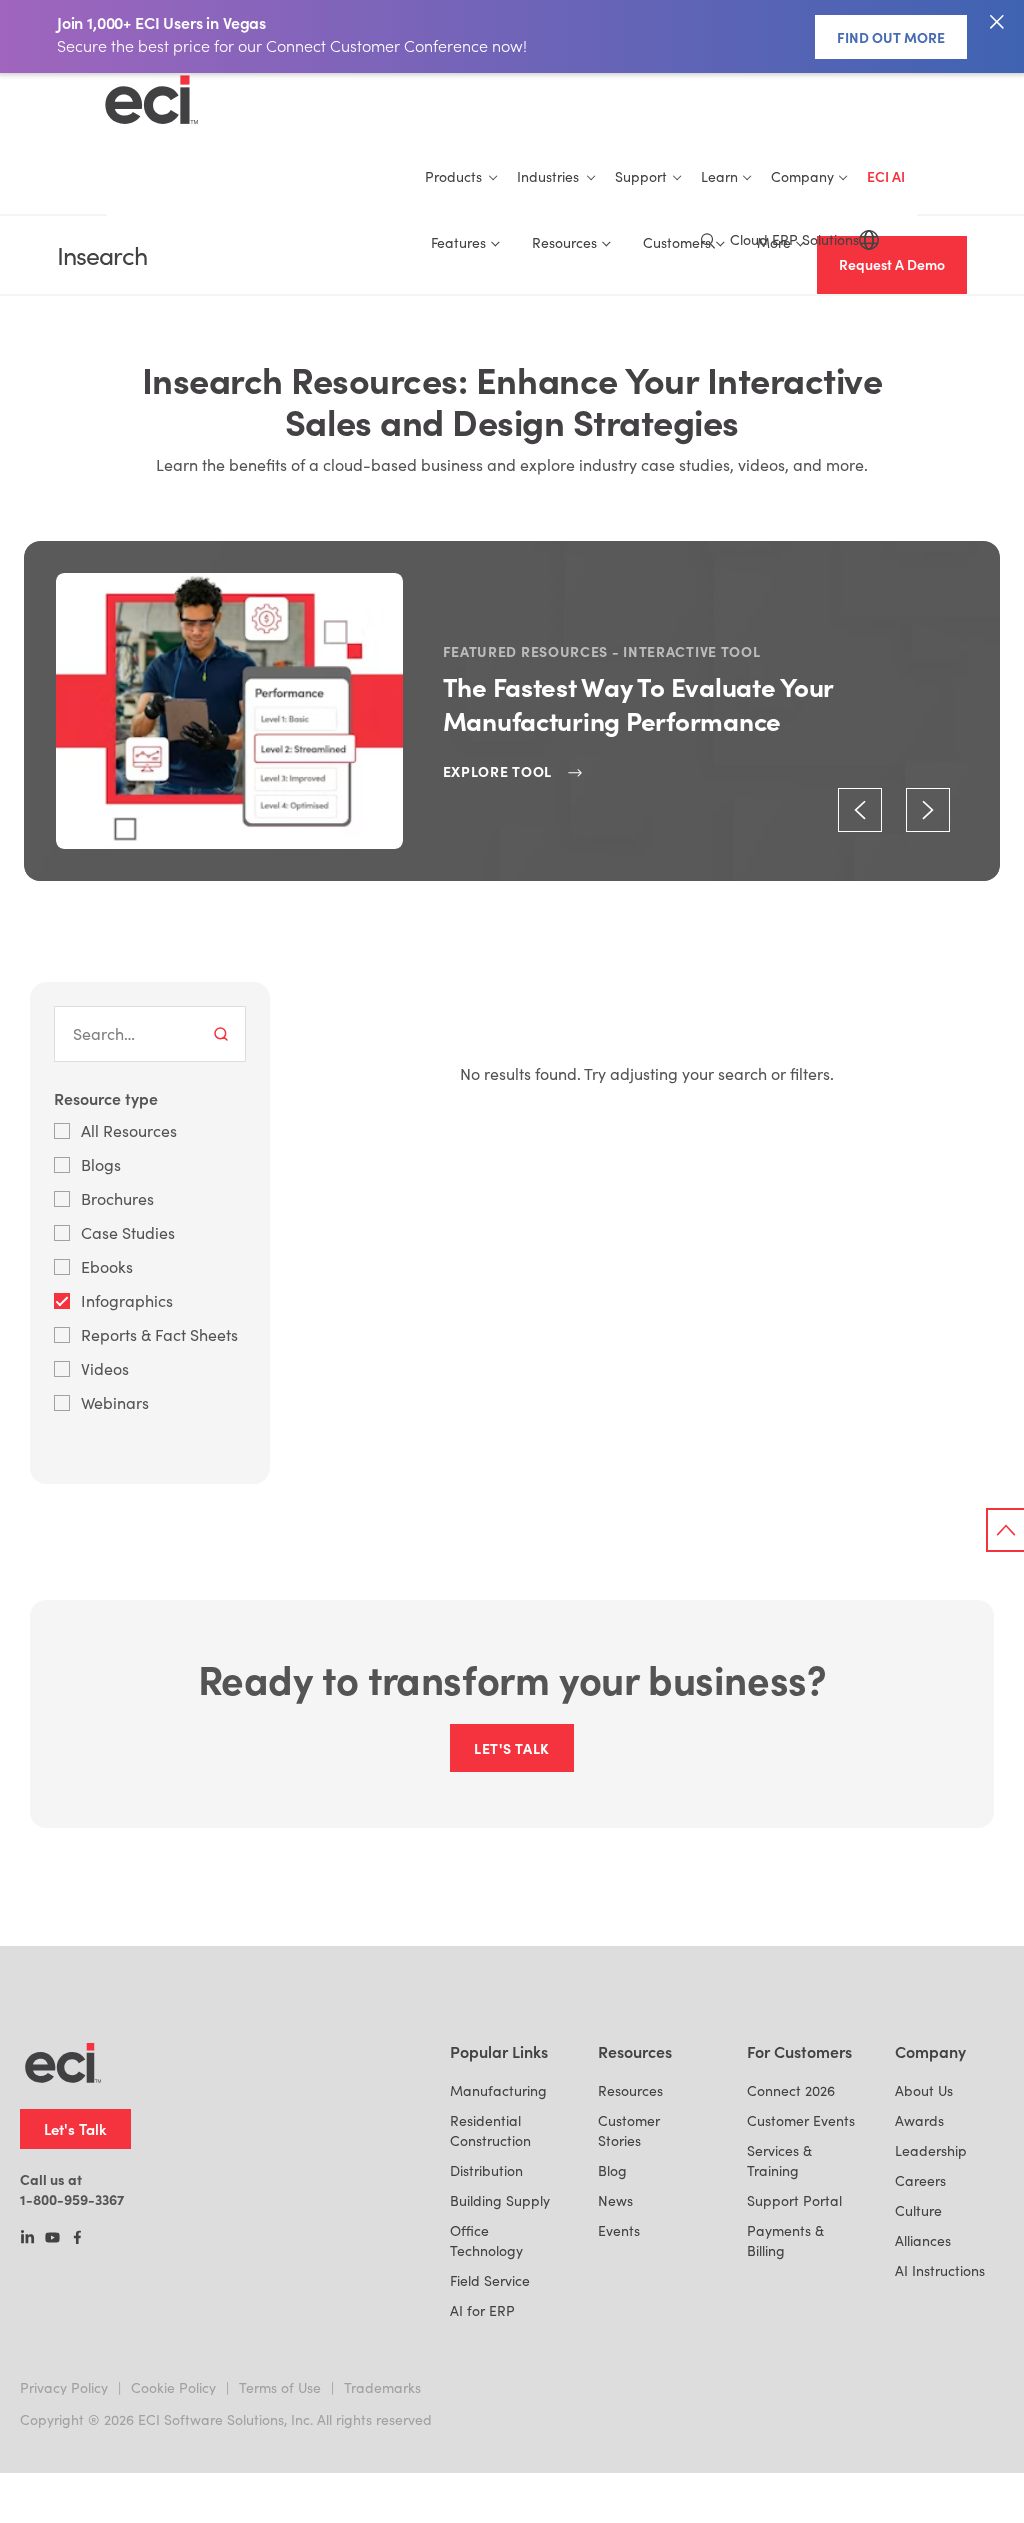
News (615, 2200)
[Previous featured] (860, 810)
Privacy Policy (64, 2387)
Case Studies (128, 1232)
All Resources (129, 1130)
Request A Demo (892, 264)
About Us (924, 2090)
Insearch (102, 255)
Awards (919, 2120)
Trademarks (382, 2387)
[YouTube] (52, 2239)
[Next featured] (928, 810)
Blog (612, 2170)
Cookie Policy (173, 2387)
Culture (918, 2210)
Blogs (101, 1164)
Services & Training (779, 2160)
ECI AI (886, 176)
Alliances (923, 2240)
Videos (105, 1368)
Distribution (486, 2170)
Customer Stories (629, 2130)
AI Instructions (940, 2270)
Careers (920, 2180)
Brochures (117, 1198)
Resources (630, 2090)
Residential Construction (490, 2130)
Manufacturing (498, 2090)
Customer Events (801, 2120)
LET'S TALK (512, 1748)
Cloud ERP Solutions (794, 239)
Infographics (127, 1300)
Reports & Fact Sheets (159, 1334)
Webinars (115, 1402)
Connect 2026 (791, 2090)
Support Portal (794, 2200)
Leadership (931, 2150)
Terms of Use (280, 2387)
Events (619, 2230)
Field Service (490, 2280)
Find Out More (891, 37)
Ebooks (107, 1266)
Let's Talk (75, 2128)
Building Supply (500, 2200)
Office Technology (486, 2240)
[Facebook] (77, 2239)
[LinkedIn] (27, 2239)
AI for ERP (482, 2310)
